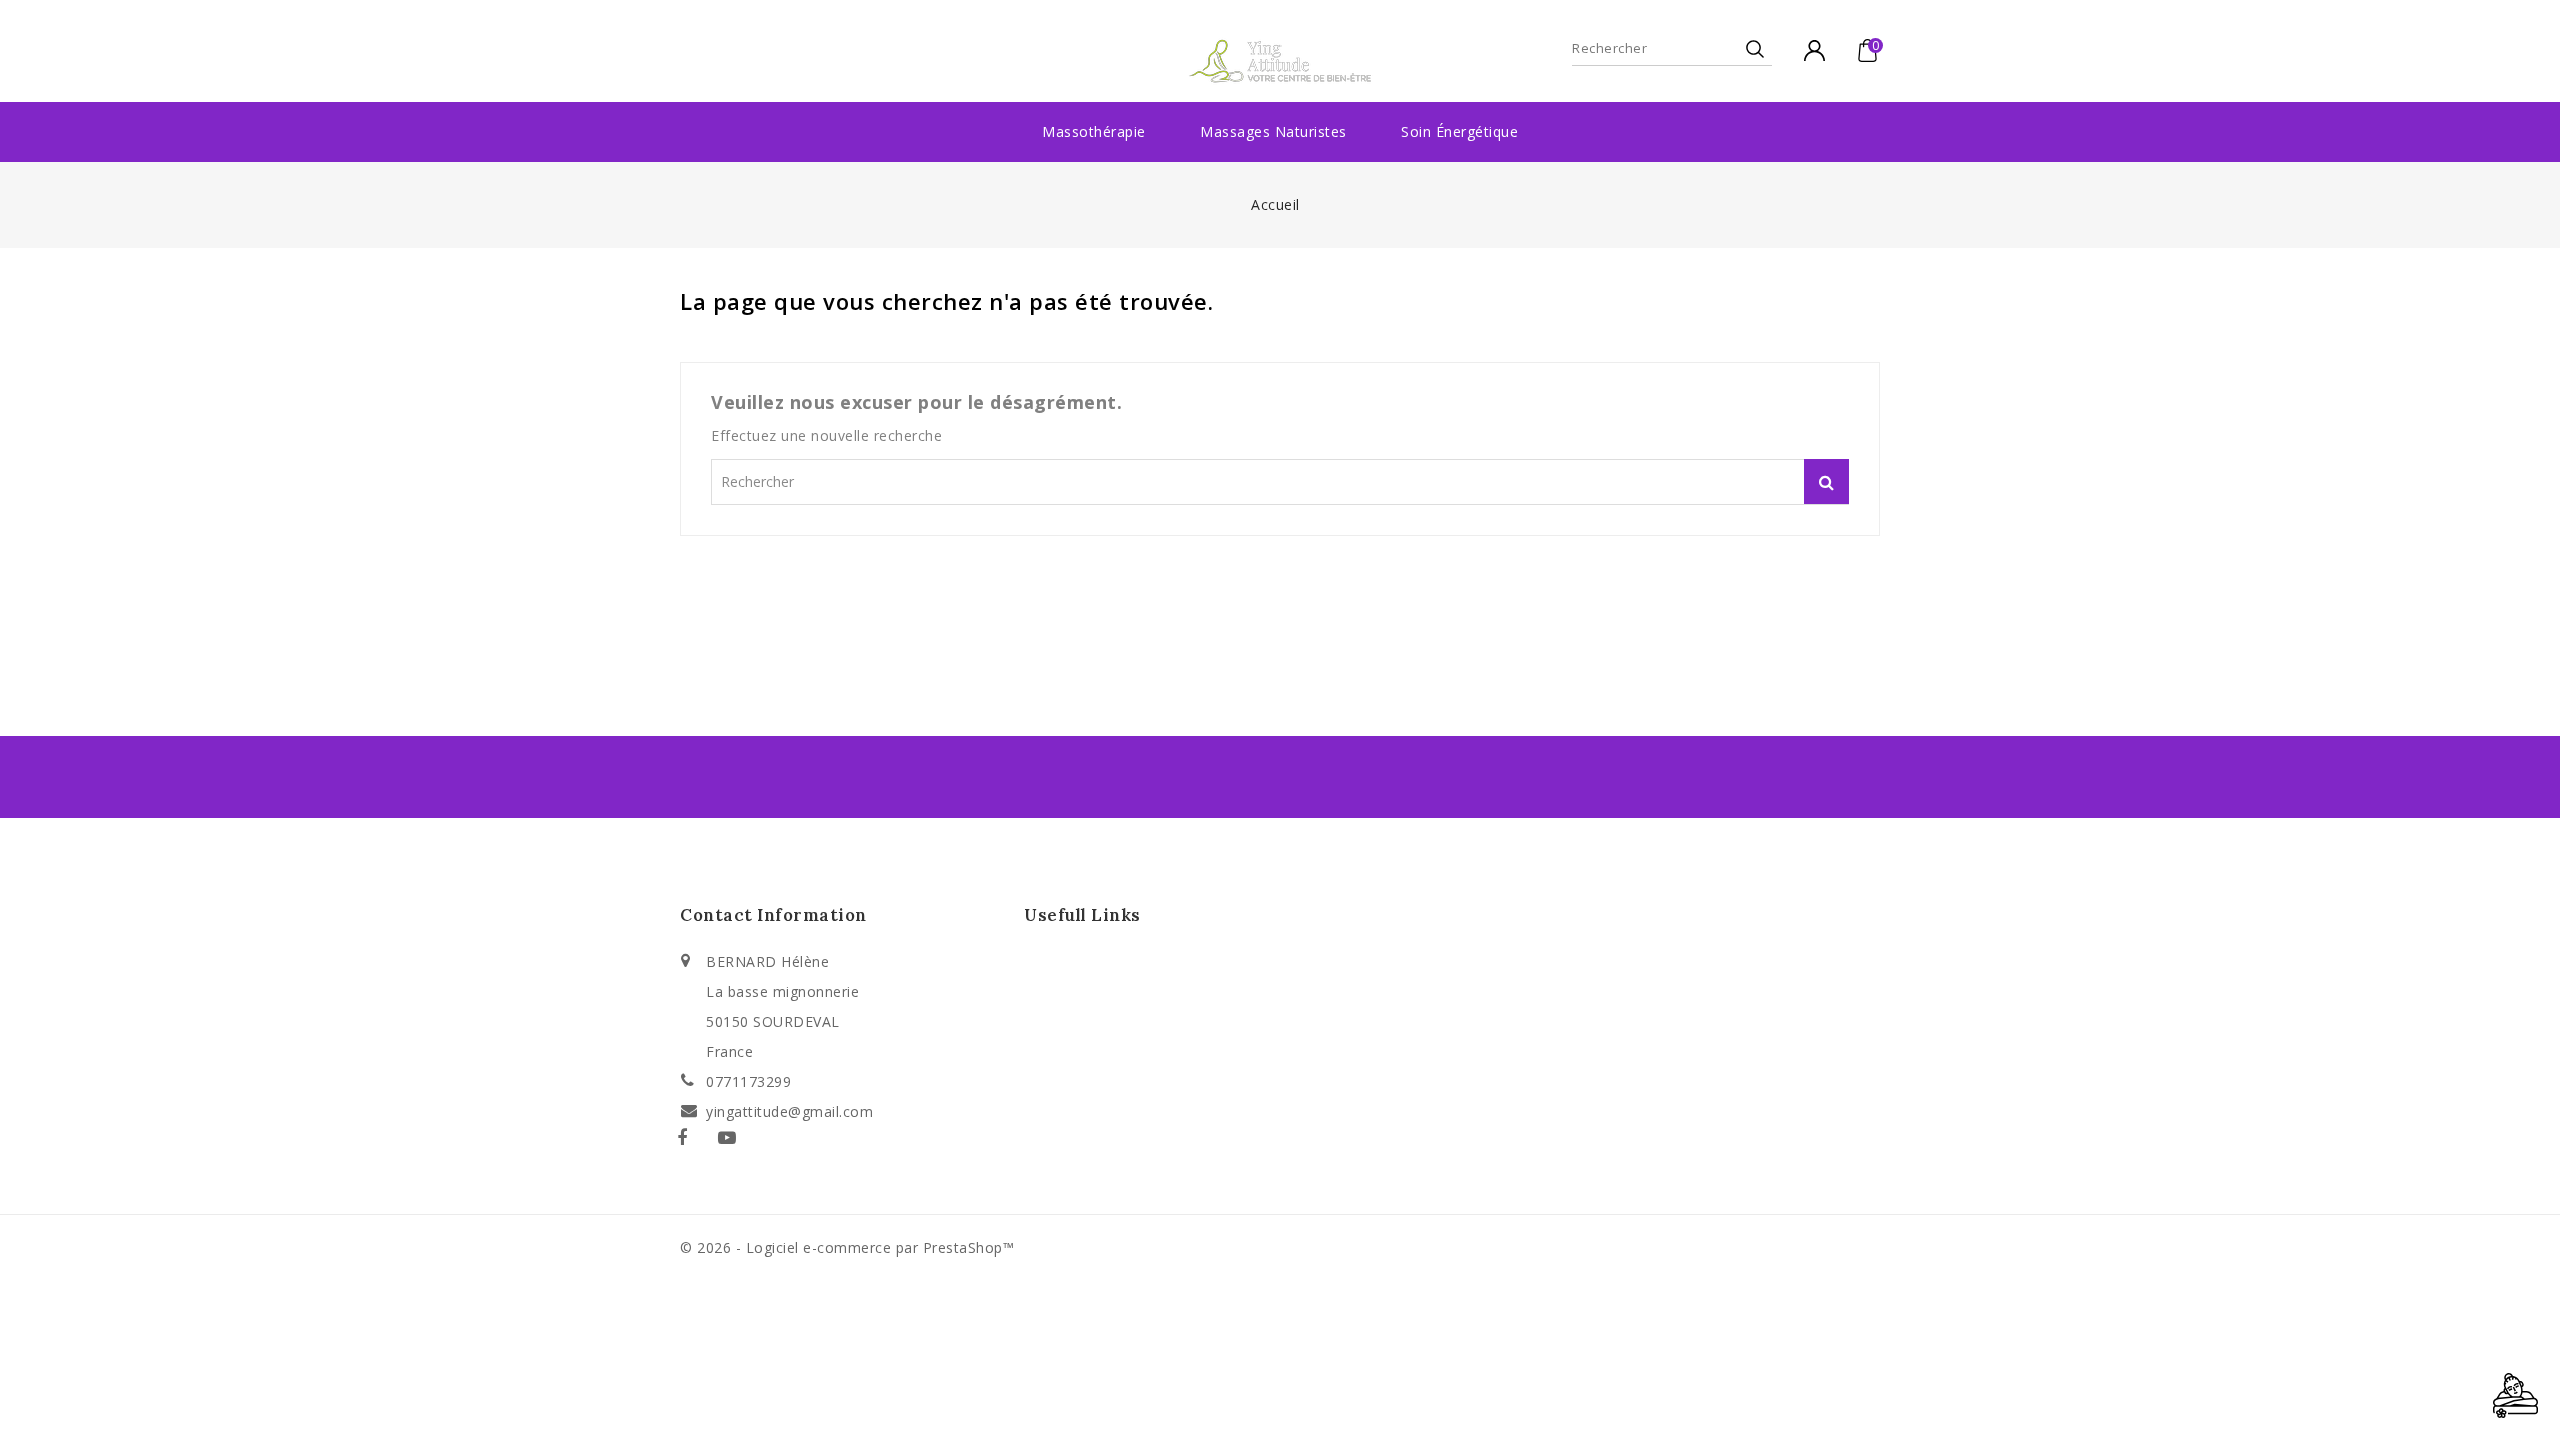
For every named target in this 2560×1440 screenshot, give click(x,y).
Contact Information (773, 915)
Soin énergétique (1459, 131)
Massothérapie (1094, 131)
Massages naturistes (1273, 131)
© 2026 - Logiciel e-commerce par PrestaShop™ (847, 1247)
